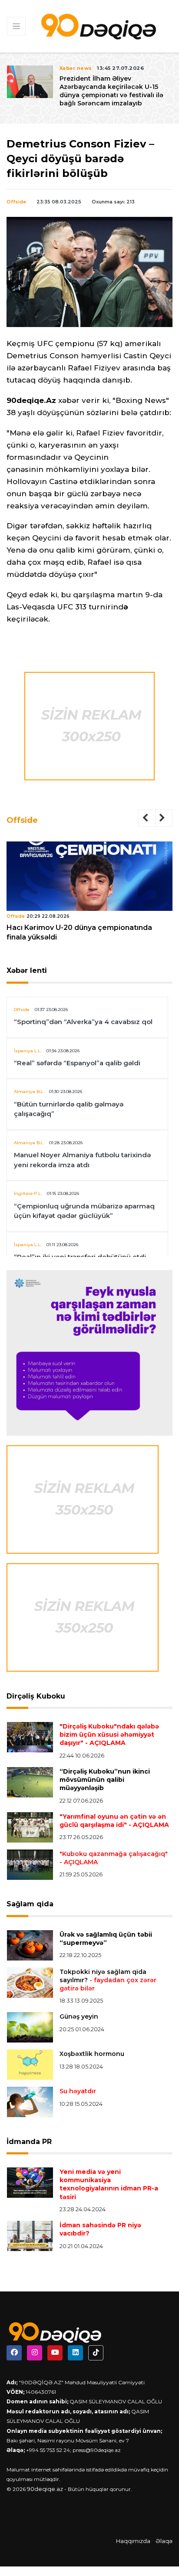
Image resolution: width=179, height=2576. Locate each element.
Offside (16, 202)
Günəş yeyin (79, 2016)
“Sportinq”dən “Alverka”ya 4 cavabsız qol (83, 1022)
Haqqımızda (133, 2541)
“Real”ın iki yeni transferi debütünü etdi (80, 1257)
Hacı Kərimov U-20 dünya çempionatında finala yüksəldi (79, 932)
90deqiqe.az (45, 2489)
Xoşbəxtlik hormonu (92, 2054)
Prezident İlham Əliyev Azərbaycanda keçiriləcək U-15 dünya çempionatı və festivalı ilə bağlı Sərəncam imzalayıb (111, 91)
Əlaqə (164, 2541)
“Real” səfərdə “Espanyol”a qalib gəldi (77, 1063)
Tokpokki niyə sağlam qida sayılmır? (108, 1980)
